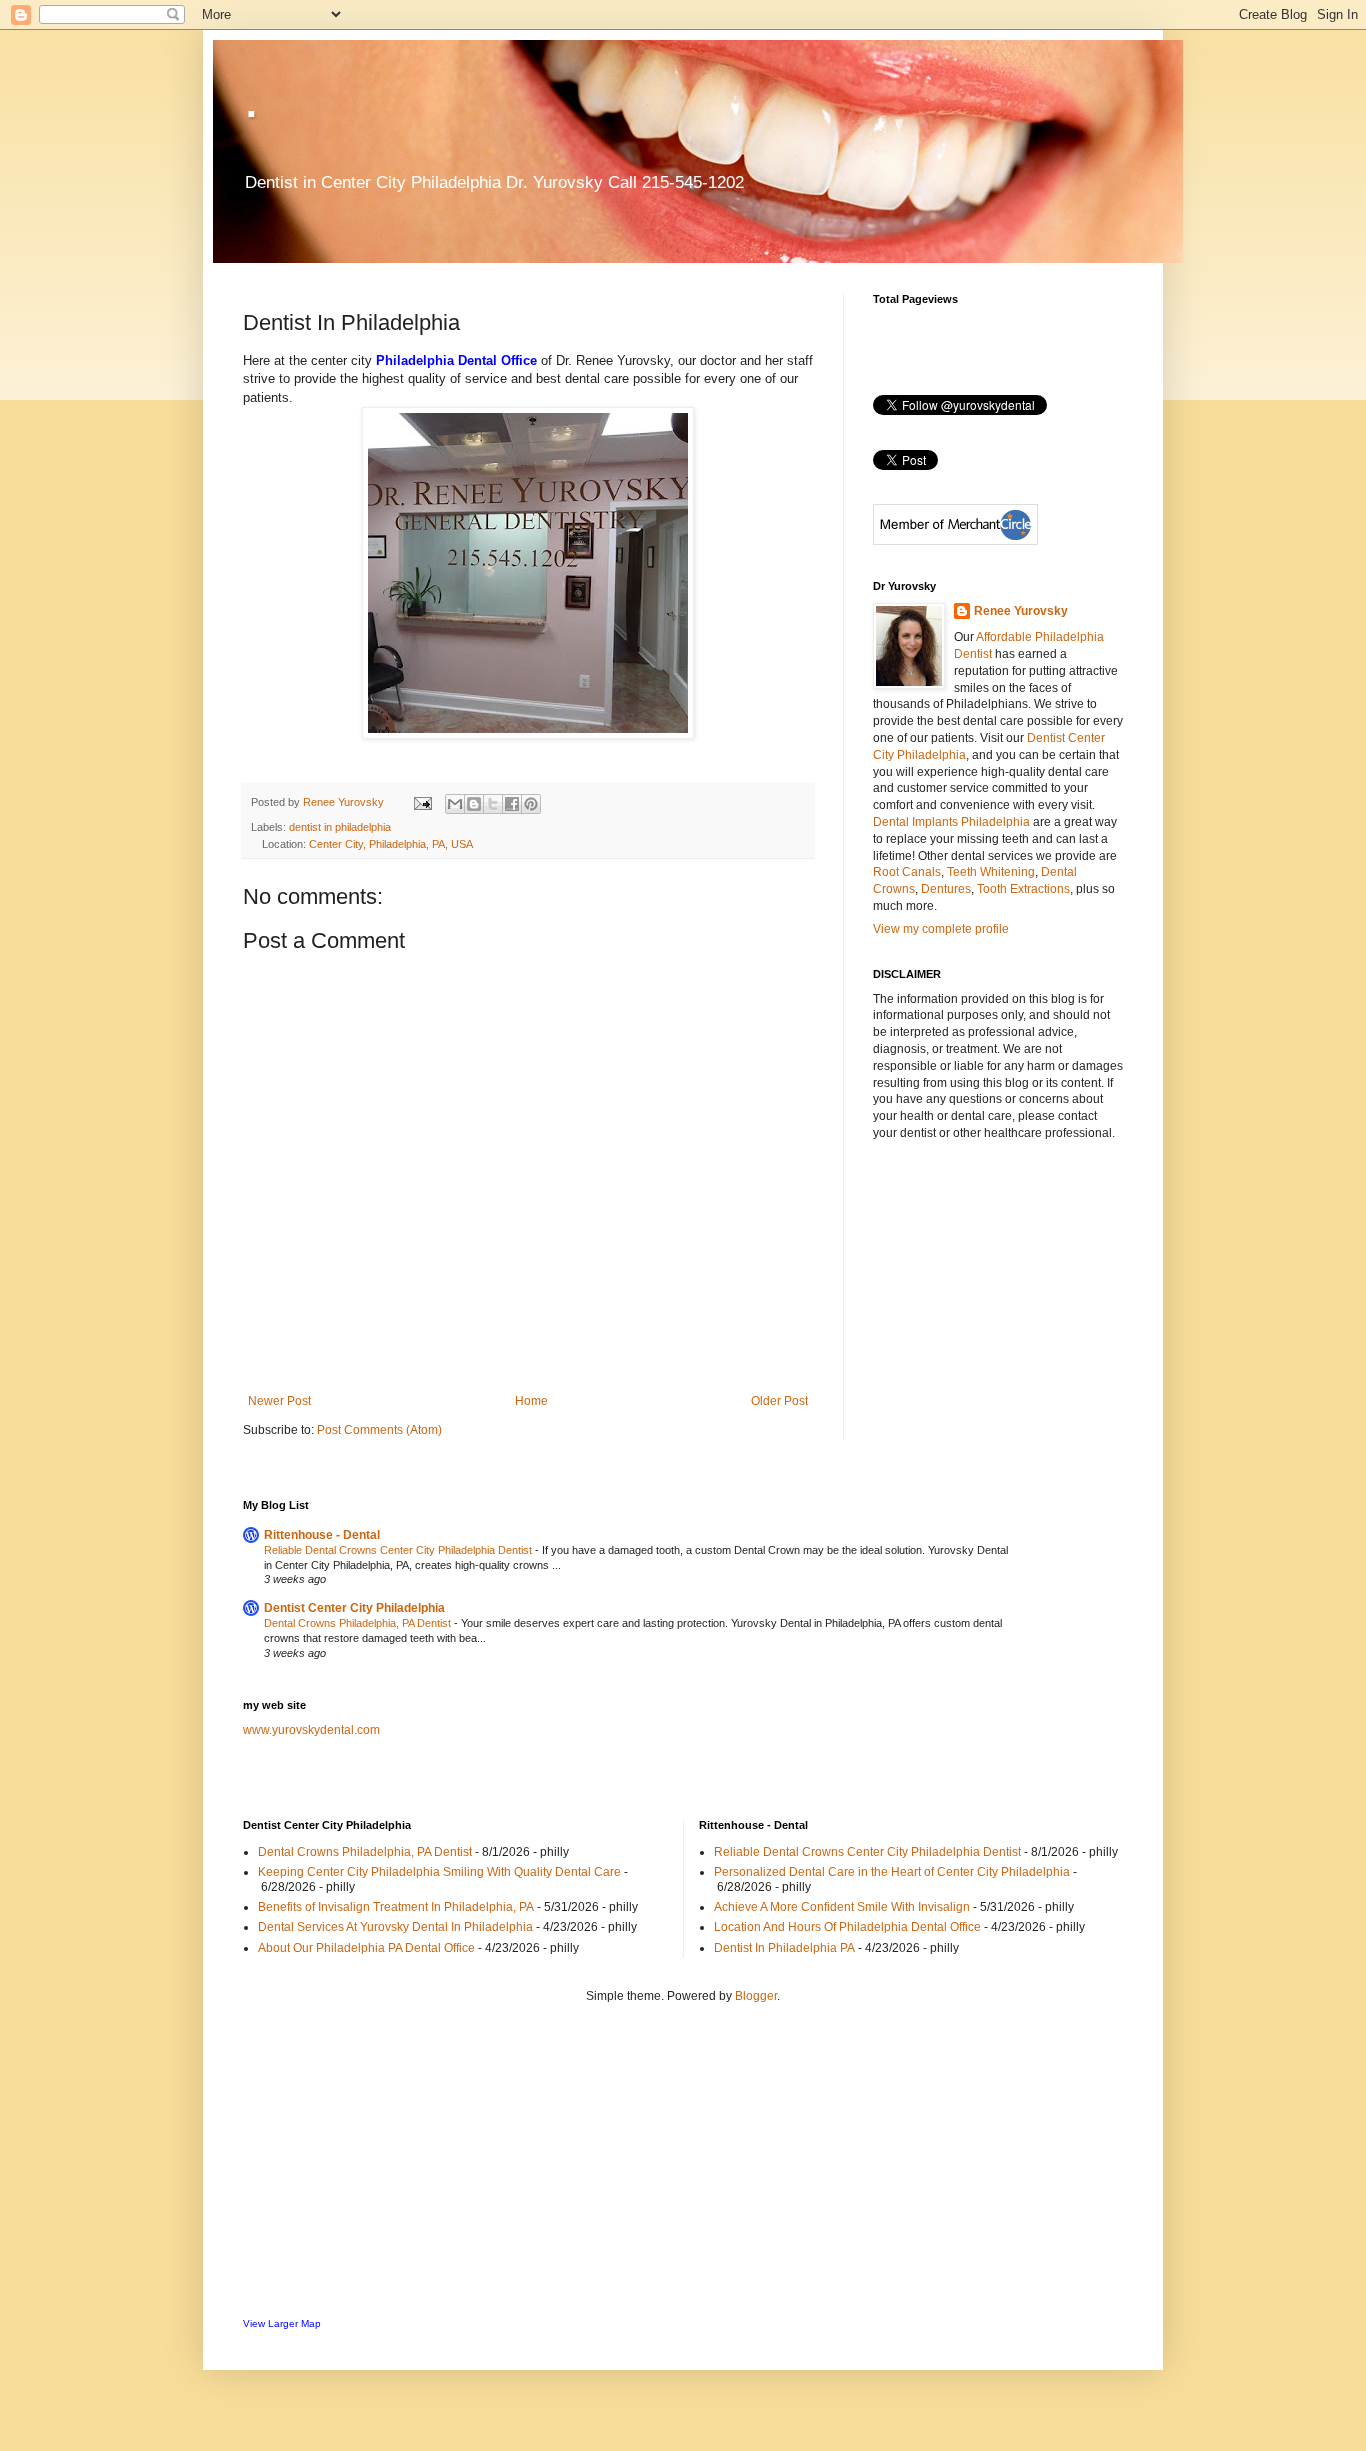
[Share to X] (493, 804)
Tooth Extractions (1023, 889)
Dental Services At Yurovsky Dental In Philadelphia (395, 1927)
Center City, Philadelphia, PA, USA (391, 844)
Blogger (756, 1996)
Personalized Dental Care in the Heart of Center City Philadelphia (892, 1872)
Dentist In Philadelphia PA (784, 1948)
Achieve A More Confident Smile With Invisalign (842, 1907)
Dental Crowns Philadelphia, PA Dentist (359, 1623)
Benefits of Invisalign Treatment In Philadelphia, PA (396, 1907)
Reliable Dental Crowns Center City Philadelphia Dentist (399, 1550)
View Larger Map (282, 2323)
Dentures (946, 889)
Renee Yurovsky (345, 802)
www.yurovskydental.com (311, 1730)
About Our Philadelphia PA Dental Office (366, 1948)
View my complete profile (941, 929)
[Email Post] (422, 802)
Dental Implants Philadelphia (951, 822)
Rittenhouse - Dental (322, 1535)
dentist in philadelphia (340, 827)
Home (531, 1401)
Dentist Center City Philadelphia (354, 1608)
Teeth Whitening (991, 872)
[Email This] (455, 804)
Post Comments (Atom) (379, 1430)
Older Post (779, 1401)
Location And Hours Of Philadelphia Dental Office (847, 1927)
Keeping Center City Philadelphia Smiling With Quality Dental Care (439, 1872)
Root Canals (907, 872)
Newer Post (279, 1401)
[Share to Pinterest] (531, 804)
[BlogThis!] (474, 804)
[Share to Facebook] (512, 804)
